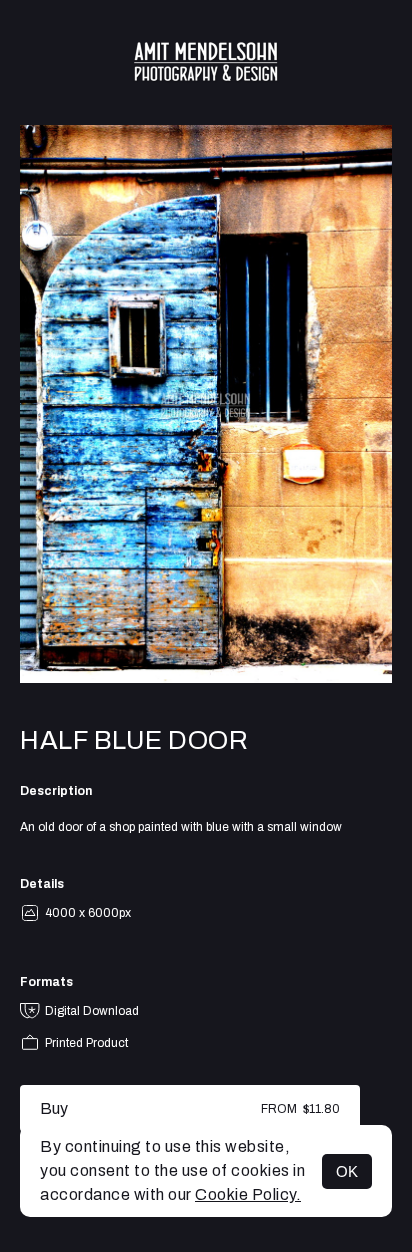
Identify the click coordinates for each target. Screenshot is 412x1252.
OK (347, 1171)
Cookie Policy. (248, 1194)
